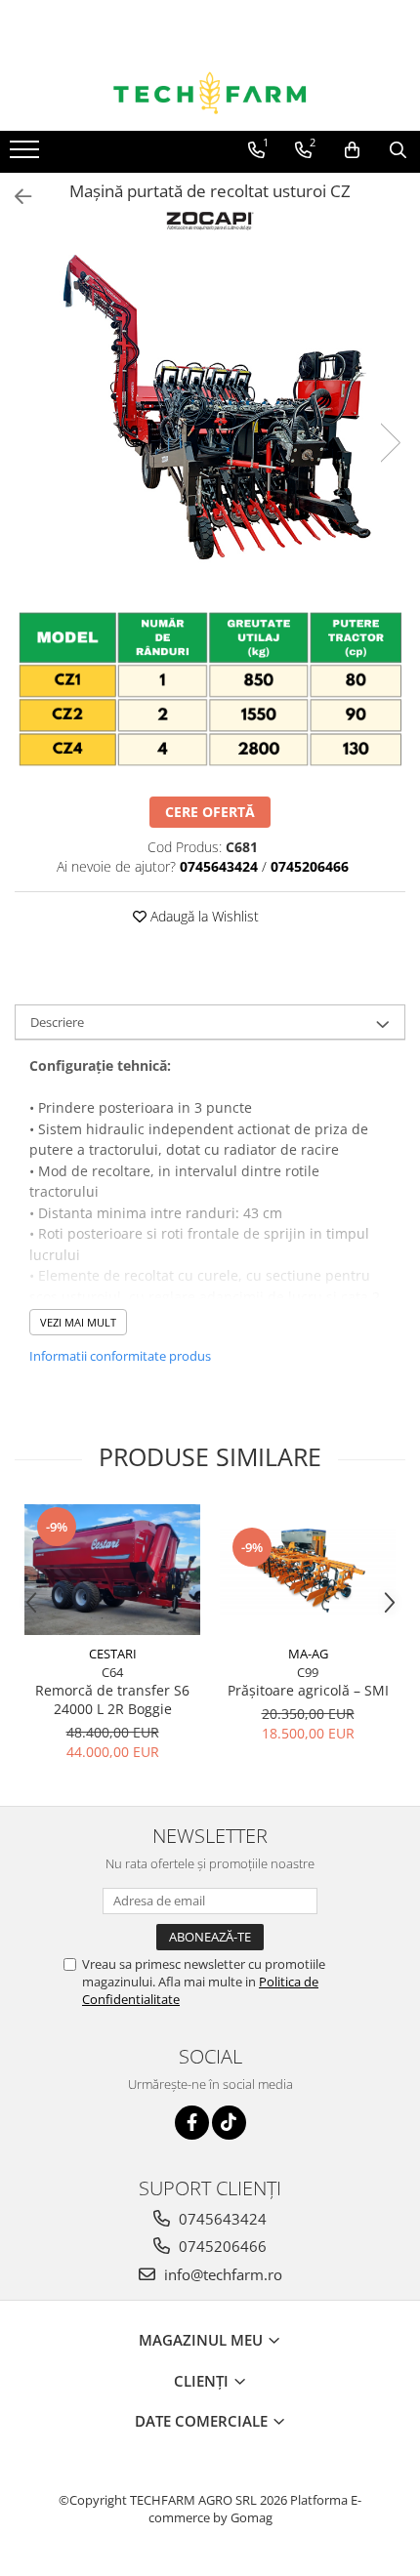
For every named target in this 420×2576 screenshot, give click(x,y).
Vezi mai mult (78, 1322)
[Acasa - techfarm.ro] (210, 93)
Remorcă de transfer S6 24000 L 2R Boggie (112, 1699)
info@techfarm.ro (221, 2274)
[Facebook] (192, 2123)
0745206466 (221, 2246)
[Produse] (27, 155)
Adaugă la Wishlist (203, 916)
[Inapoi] (15, 197)
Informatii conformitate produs (120, 1356)
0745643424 (221, 2219)
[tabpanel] (210, 422)
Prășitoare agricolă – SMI (308, 1690)
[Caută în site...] (398, 150)
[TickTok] (229, 2123)
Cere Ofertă (210, 812)
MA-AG (308, 1654)
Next (390, 443)
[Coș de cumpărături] (352, 150)
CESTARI (113, 1654)
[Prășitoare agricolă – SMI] (308, 1570)
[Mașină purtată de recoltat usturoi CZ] (210, 422)
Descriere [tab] (57, 1022)
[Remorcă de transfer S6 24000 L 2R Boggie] (112, 1570)
